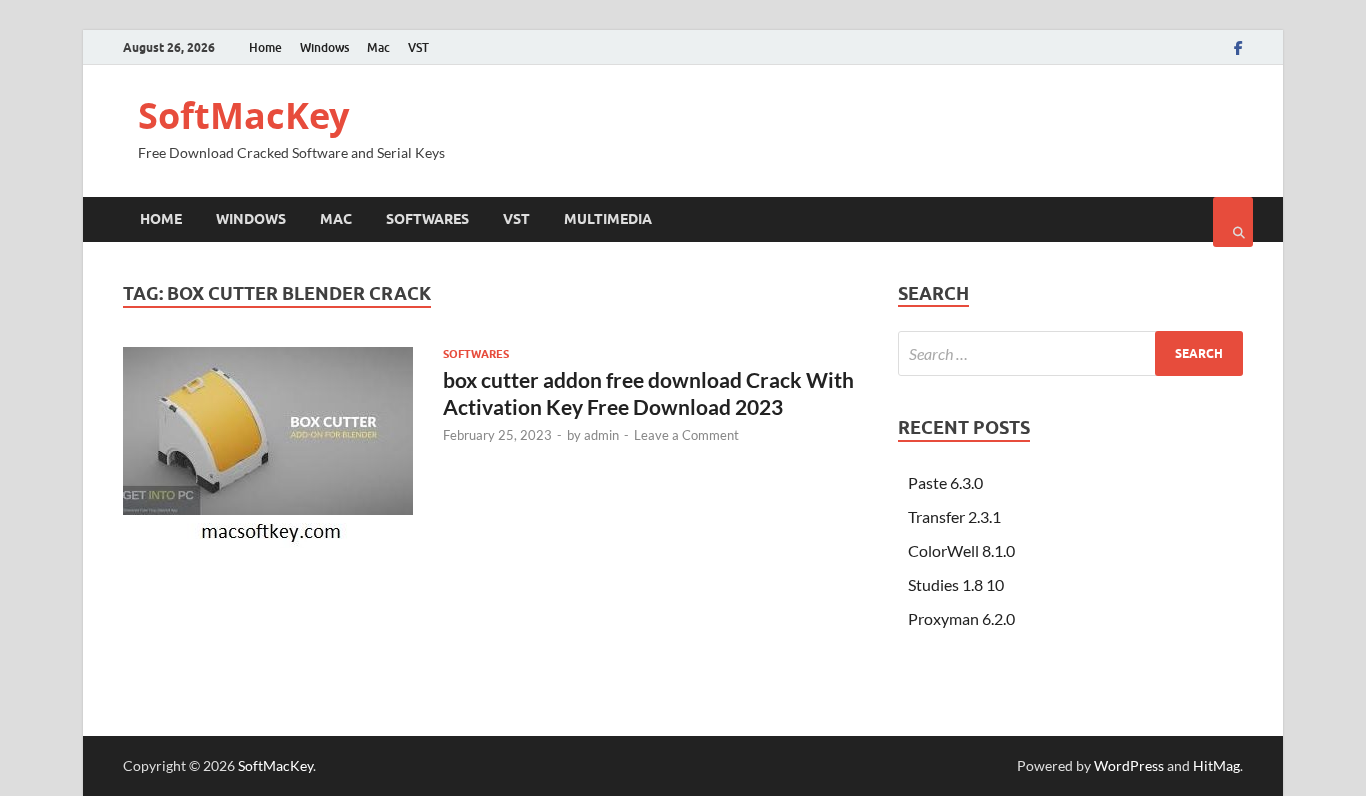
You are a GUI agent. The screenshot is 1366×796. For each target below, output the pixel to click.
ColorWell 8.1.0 (961, 550)
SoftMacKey (243, 115)
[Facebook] (1238, 48)
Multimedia (608, 219)
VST (418, 47)
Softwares (427, 219)
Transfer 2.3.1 (954, 516)
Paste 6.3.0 (945, 482)
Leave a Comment (686, 435)
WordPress (1129, 765)
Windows (324, 47)
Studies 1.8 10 (956, 584)
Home (265, 47)
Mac (378, 47)
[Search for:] (1070, 353)
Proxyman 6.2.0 (961, 618)
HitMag (1216, 765)
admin (601, 435)
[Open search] (1233, 222)
